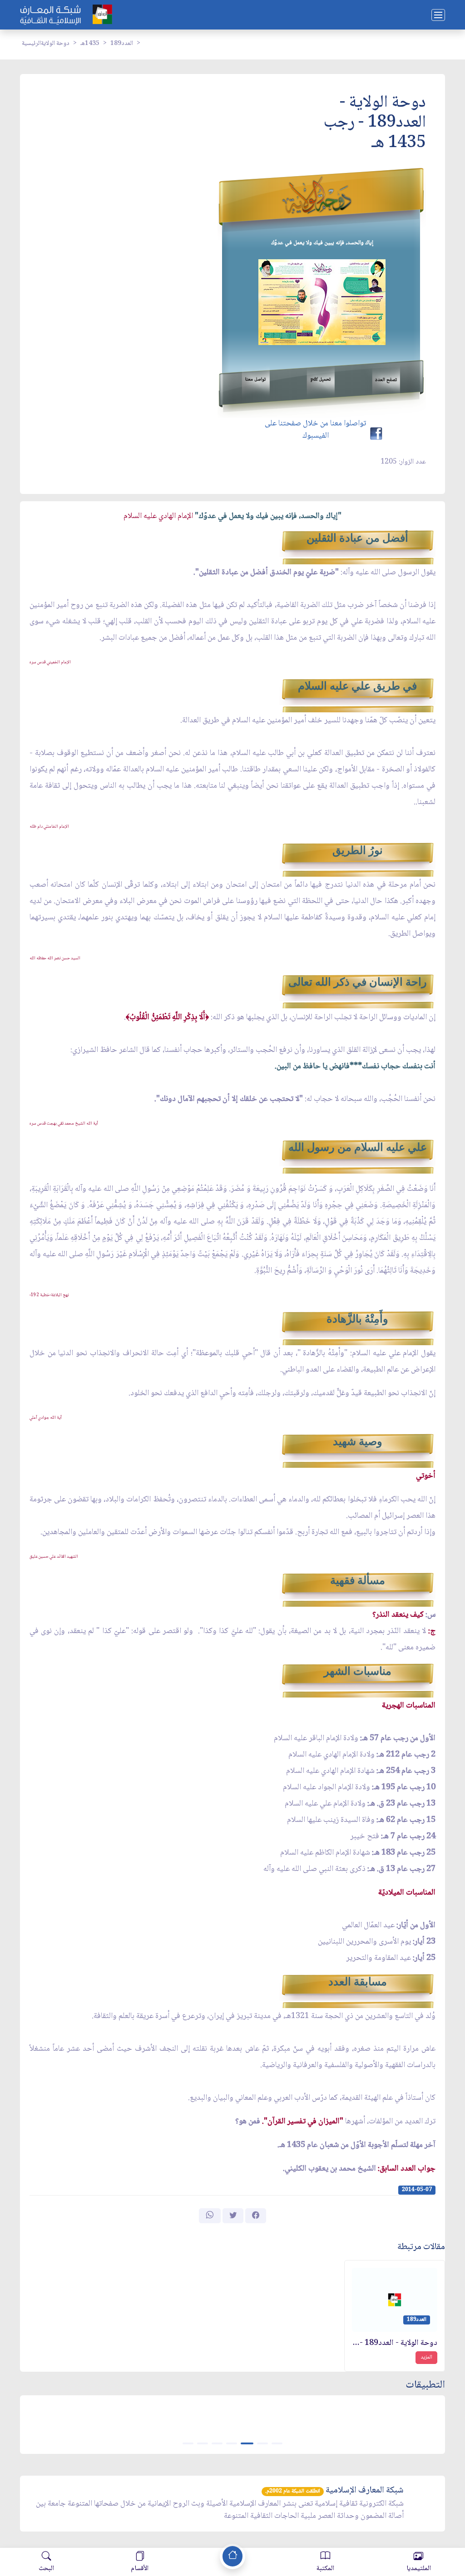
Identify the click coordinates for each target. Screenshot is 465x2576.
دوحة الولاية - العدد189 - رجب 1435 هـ (395, 2343)
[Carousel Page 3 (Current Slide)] (247, 2443)
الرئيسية (31, 44)
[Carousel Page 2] (262, 2443)
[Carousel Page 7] (188, 2443)
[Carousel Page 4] (232, 2443)
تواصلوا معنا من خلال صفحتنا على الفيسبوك (315, 430)
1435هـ (90, 44)
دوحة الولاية (55, 44)
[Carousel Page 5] (217, 2443)
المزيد (426, 2357)
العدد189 (122, 44)
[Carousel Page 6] (203, 2443)
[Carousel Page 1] (277, 2443)
